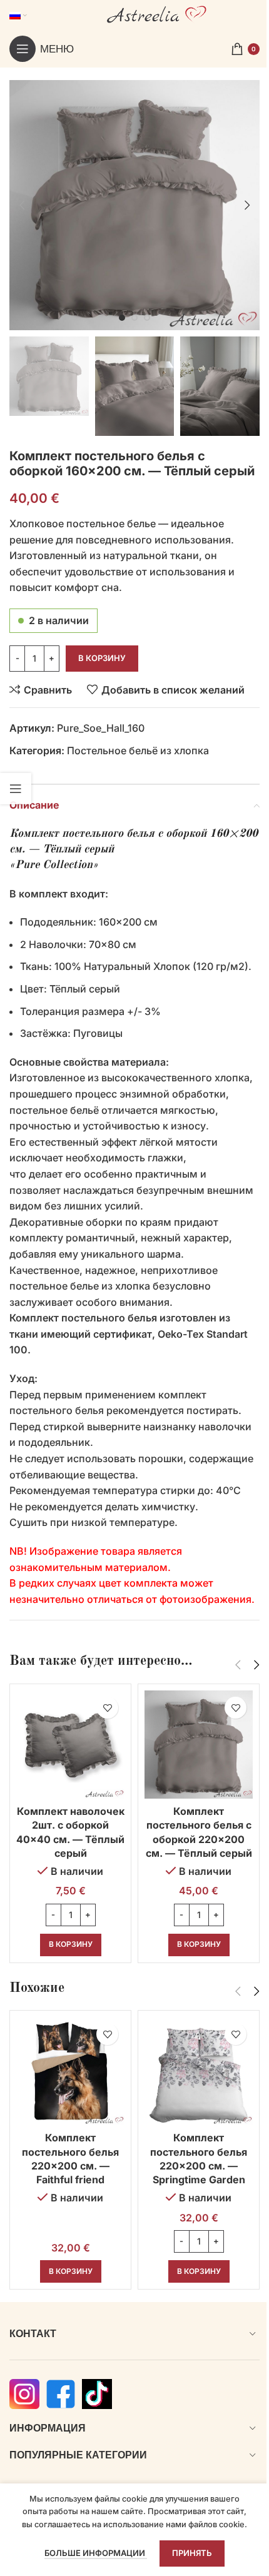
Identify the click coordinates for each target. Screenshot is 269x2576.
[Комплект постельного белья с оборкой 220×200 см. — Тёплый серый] (199, 1745)
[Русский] (18, 15)
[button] (22, 205)
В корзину (102, 658)
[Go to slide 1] (122, 318)
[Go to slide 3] (147, 318)
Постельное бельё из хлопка (138, 750)
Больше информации (96, 2553)
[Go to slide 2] (134, 318)
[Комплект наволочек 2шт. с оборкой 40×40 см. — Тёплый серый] (70, 1745)
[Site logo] (157, 14)
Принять (192, 2553)
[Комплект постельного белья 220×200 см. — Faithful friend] (70, 2071)
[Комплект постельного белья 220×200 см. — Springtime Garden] (199, 2071)
